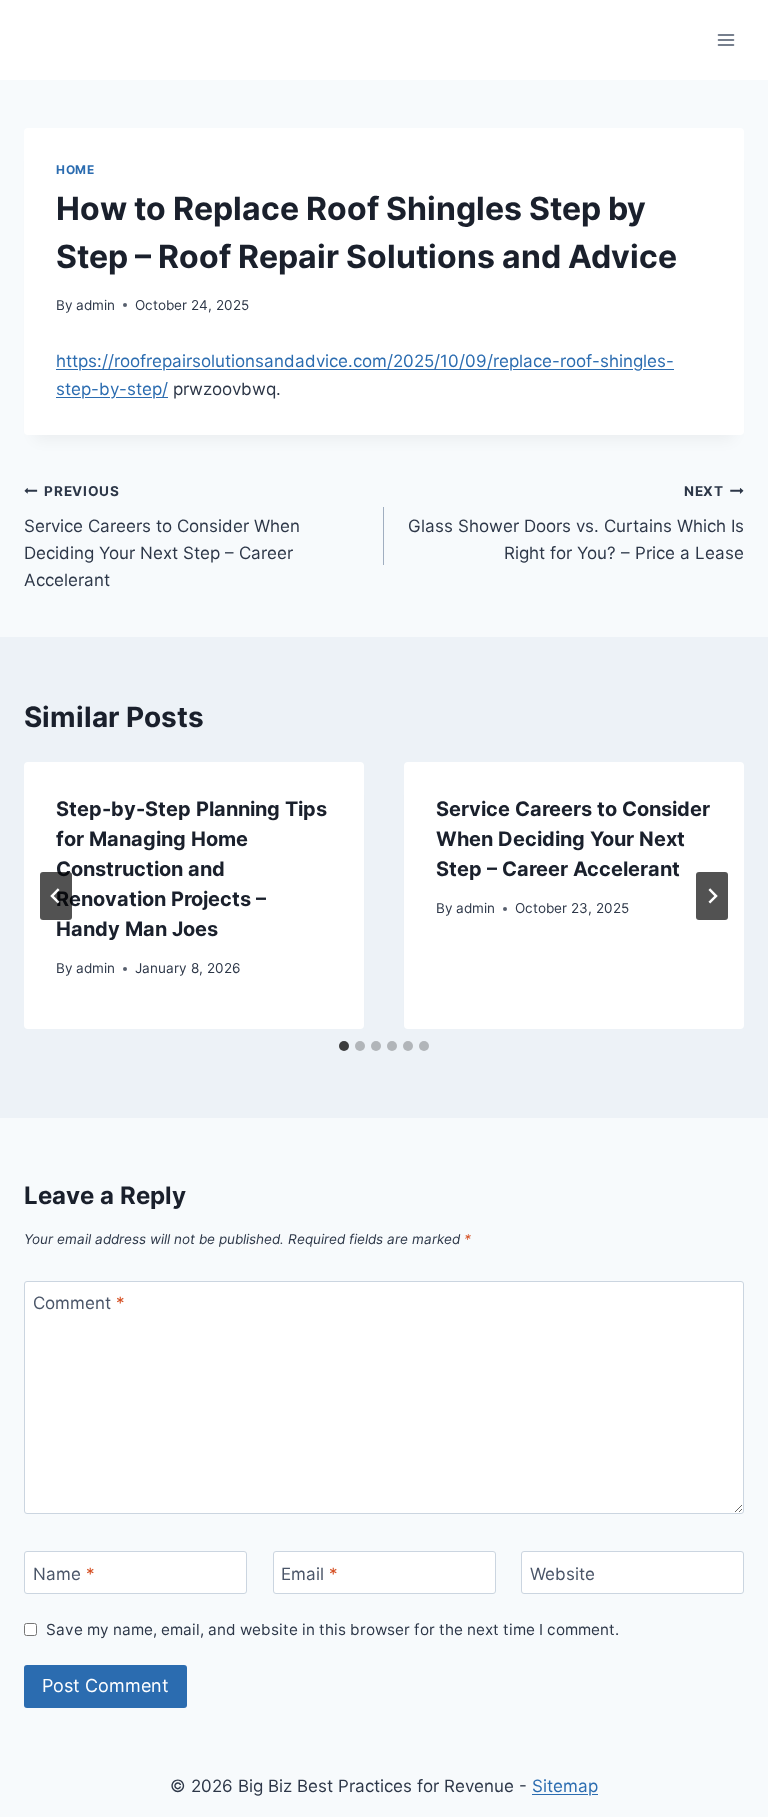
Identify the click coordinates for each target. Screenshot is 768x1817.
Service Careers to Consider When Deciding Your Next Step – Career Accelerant (162, 536)
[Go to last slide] (56, 896)
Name (64, 1573)
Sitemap (565, 1786)
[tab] (344, 1046)
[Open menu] (725, 39)
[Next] (712, 896)
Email (309, 1573)
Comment (79, 1303)
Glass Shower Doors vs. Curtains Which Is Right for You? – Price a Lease (576, 523)
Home (75, 169)
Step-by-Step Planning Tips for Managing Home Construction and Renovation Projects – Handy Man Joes (191, 869)
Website (562, 1573)
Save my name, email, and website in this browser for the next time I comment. (332, 1629)
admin (95, 305)
